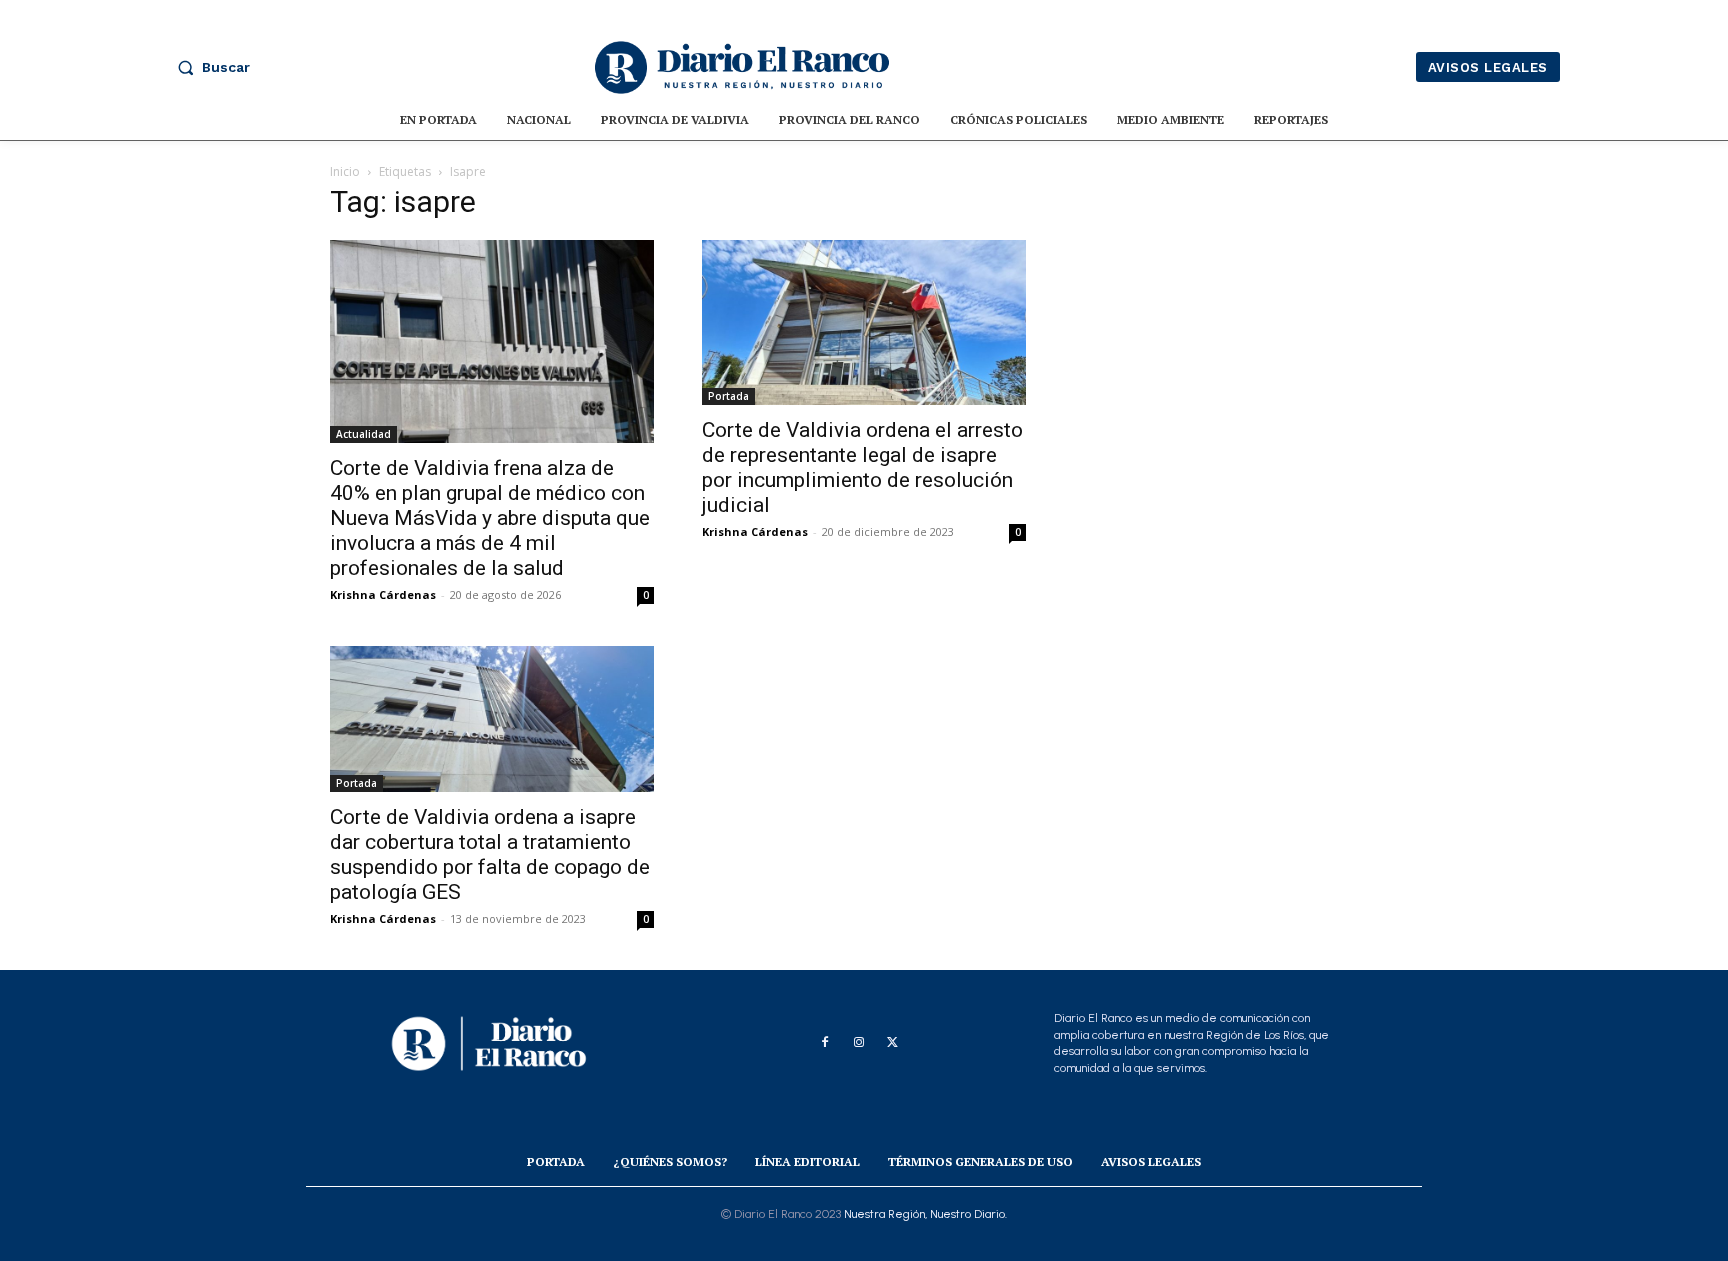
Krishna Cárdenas (383, 594)
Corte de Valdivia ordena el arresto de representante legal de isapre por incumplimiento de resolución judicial (862, 467)
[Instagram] (859, 1043)
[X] (893, 1043)
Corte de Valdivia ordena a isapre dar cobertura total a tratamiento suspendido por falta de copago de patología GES (490, 854)
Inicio (345, 171)
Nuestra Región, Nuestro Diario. (925, 1214)
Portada (728, 396)
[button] (209, 67)
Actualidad (363, 434)
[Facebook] (825, 1043)
